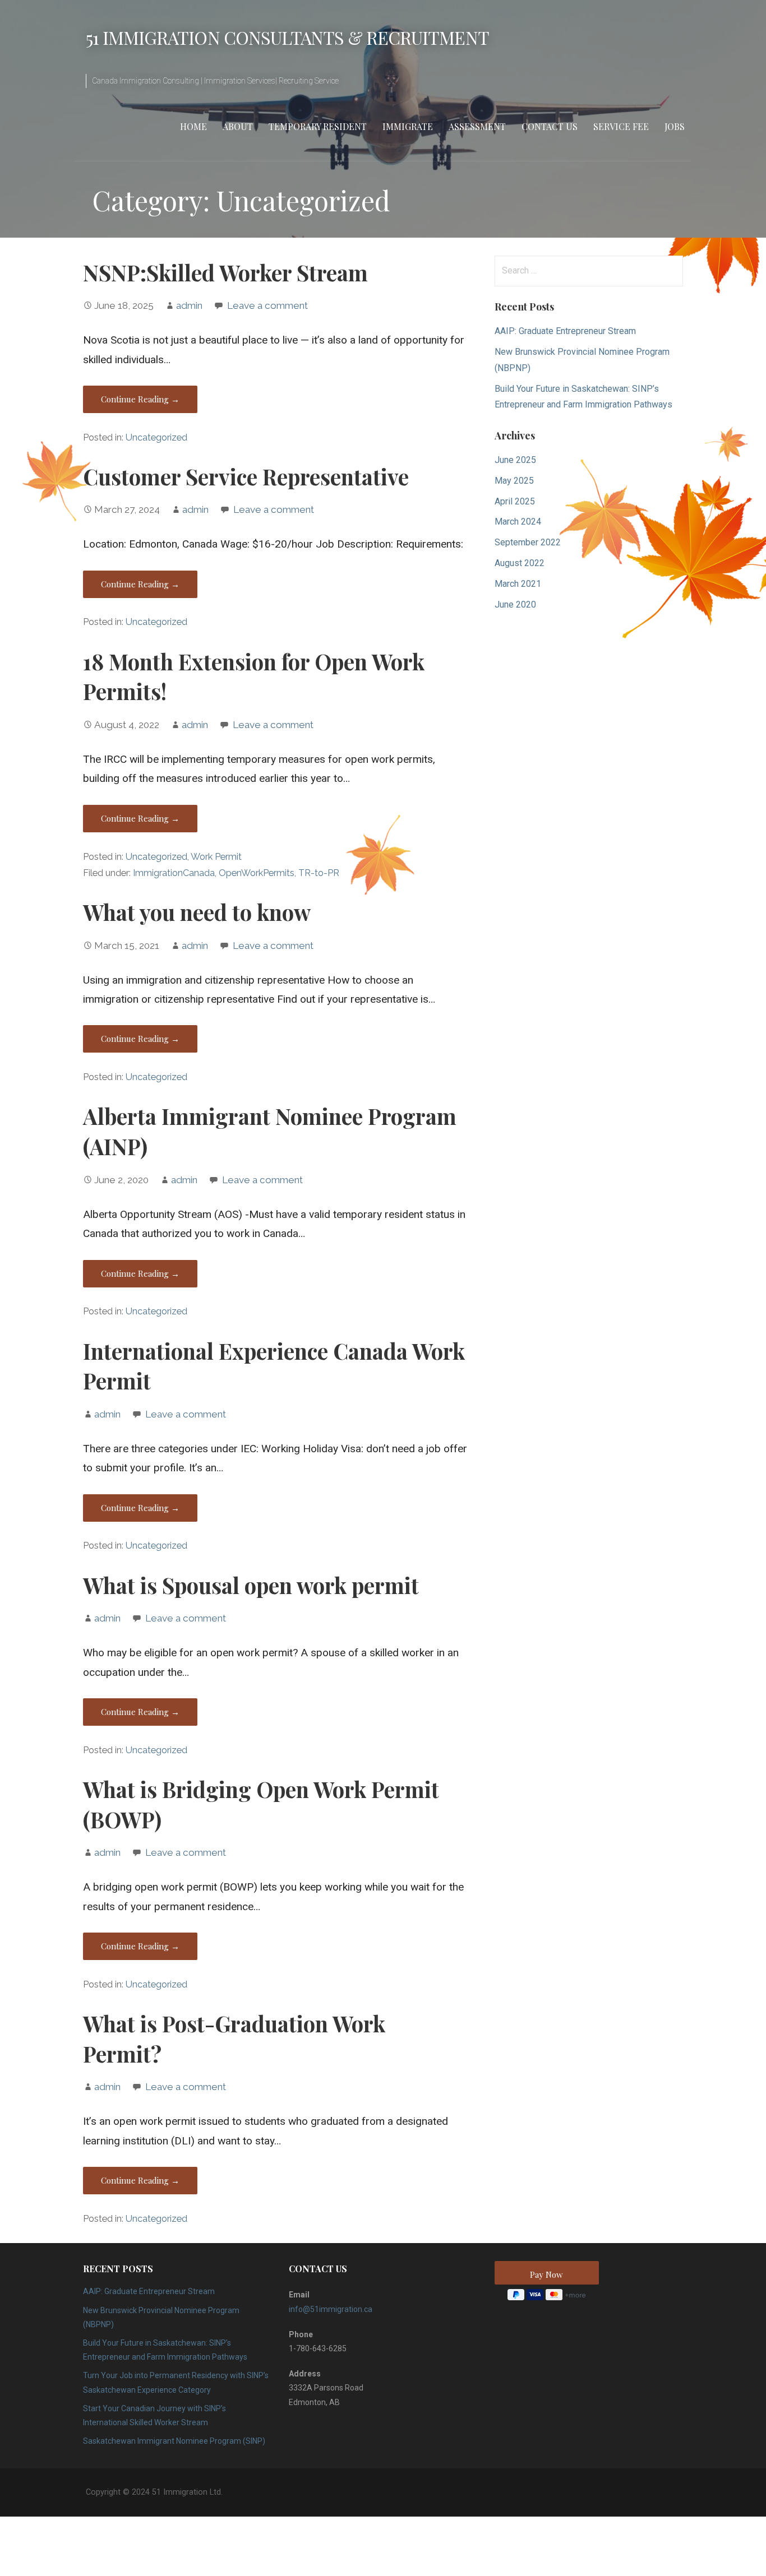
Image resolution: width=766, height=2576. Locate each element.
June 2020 (515, 604)
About (238, 126)
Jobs (675, 126)
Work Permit (216, 857)
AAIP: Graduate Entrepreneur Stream (565, 331)
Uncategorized (156, 437)
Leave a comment (267, 305)
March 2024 (518, 522)
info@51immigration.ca (331, 2309)
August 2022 (520, 563)
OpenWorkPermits (257, 873)
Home (193, 126)
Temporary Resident (318, 126)
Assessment (477, 126)
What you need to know (197, 912)
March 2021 (518, 584)
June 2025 (515, 460)
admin (189, 305)
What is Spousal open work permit (251, 1585)
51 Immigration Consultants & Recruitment (287, 37)
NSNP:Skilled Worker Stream (225, 272)
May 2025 (514, 481)
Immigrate (408, 126)
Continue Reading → (140, 399)
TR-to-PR (319, 873)
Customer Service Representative (246, 476)
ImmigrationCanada (174, 873)
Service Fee (621, 126)
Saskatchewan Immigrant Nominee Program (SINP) (174, 2441)
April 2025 (515, 501)
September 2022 (528, 542)
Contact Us (550, 126)
